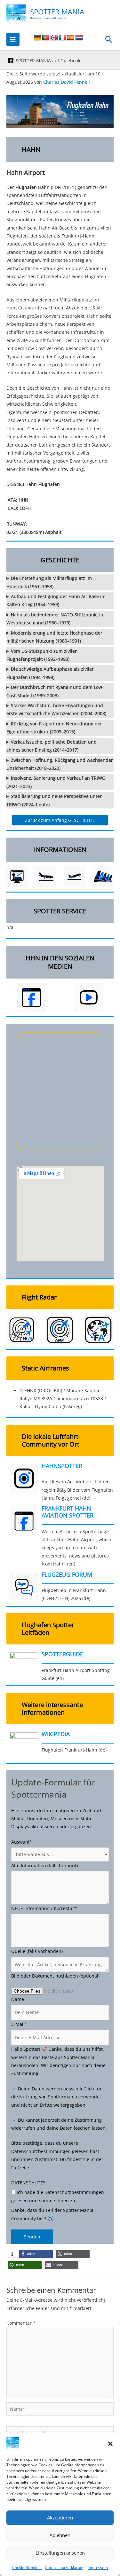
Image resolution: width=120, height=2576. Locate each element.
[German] (37, 38)
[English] (54, 38)
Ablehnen (60, 2535)
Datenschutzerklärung (65, 2568)
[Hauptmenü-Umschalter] (13, 39)
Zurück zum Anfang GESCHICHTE (60, 820)
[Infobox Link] (60, 1484)
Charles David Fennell (67, 82)
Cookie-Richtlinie (27, 2568)
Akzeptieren (60, 2517)
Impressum (98, 2568)
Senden (32, 2237)
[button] (110, 2444)
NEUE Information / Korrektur (44, 1908)
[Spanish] (71, 38)
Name (18, 1999)
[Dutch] (79, 38)
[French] (62, 38)
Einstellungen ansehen (60, 2553)
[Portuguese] (46, 38)
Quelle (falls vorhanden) (37, 1951)
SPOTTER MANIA (57, 12)
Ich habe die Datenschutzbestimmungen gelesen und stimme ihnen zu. (58, 2196)
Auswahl (22, 1842)
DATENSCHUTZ (28, 2183)
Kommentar (21, 2323)
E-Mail (19, 2024)
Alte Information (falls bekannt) (44, 1866)
